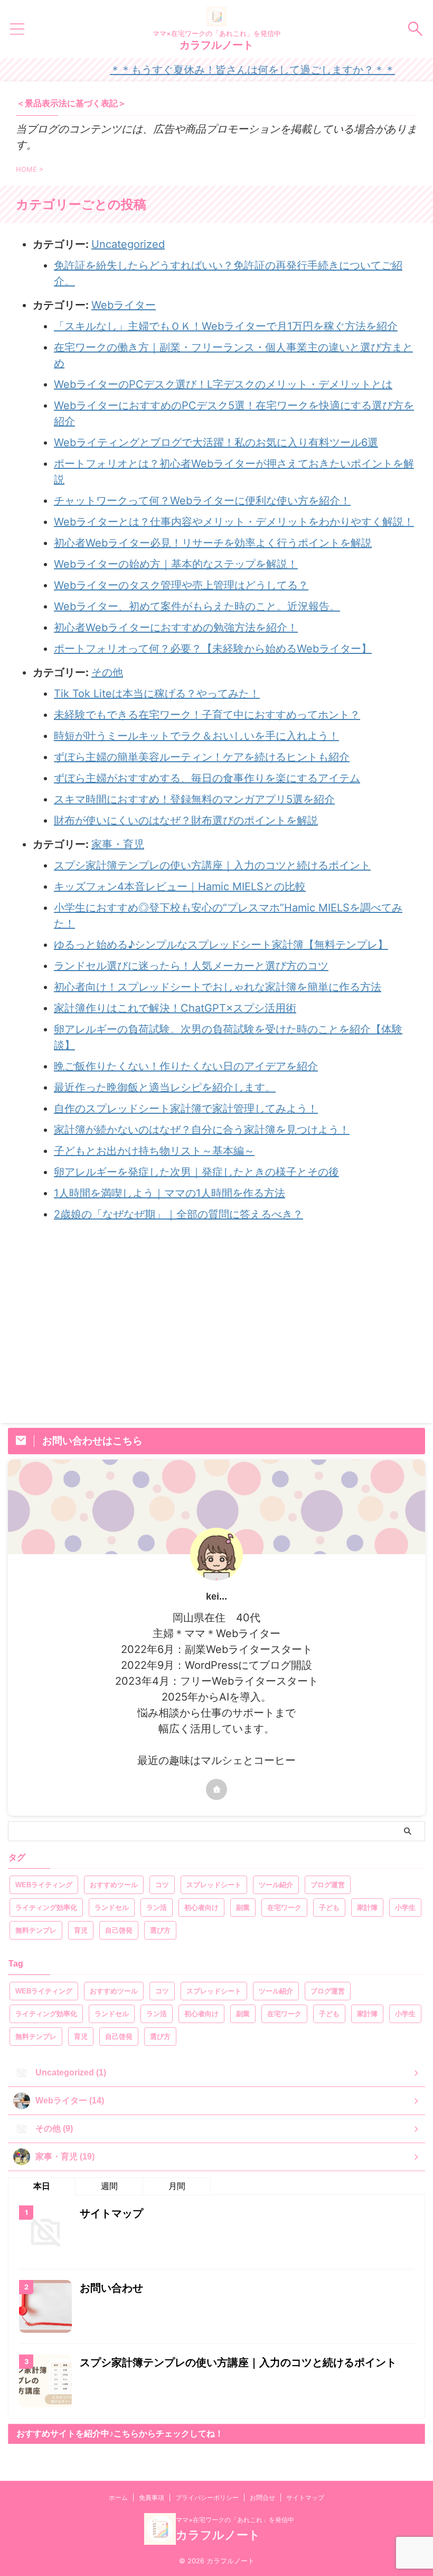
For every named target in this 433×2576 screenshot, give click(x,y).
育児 (81, 1930)
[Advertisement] (216, 1323)
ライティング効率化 (46, 1908)
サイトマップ (111, 2213)
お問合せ (262, 2497)
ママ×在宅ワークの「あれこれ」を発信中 (235, 2520)
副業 (243, 1908)
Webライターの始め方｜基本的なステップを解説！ (176, 564)
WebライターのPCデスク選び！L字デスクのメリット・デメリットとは (223, 384)
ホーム (118, 2497)
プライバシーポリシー (207, 2497)
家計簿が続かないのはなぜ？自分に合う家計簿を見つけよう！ (202, 1130)
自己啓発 (119, 1930)
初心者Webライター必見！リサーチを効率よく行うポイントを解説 (213, 543)
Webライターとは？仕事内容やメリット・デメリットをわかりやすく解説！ (234, 522)
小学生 (405, 1908)
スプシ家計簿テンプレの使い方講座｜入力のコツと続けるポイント (212, 865)
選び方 (160, 1930)
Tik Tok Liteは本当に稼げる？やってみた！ (157, 694)
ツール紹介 (276, 1885)
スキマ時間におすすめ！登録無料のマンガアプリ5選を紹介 (194, 799)
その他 (107, 672)
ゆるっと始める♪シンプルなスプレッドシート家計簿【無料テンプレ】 (221, 945)
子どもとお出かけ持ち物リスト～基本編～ (154, 1151)
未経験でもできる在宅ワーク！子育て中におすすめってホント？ (207, 715)
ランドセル (112, 1908)
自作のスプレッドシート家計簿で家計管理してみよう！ (186, 1109)
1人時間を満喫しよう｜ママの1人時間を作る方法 (170, 1193)
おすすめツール (114, 1885)
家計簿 (367, 1908)
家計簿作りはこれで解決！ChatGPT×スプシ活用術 (175, 1008)
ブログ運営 (328, 1885)
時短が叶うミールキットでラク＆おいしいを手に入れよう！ (196, 736)
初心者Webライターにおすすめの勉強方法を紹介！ (176, 627)
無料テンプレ (36, 1930)
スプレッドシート (214, 1885)
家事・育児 (118, 844)
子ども (329, 1908)
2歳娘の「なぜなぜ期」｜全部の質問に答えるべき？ (178, 1214)
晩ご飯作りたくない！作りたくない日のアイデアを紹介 (186, 1066)
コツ (162, 1885)
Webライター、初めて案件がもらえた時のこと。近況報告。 (197, 606)
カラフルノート (216, 45)
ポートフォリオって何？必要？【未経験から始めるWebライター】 (213, 649)
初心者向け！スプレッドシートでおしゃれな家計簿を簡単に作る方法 (218, 987)
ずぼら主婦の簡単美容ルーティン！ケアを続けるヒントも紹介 (202, 757)
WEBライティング (44, 1885)
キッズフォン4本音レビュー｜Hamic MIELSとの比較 (180, 887)
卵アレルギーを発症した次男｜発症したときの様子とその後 (196, 1172)
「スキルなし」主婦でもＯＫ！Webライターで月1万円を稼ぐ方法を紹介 (226, 326)
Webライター (124, 305)
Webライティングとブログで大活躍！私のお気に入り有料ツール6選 (216, 442)
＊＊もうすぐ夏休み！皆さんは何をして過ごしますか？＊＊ (222, 70)
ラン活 (157, 1908)
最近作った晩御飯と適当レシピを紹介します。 (165, 1087)
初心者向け (201, 1908)
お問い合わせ (111, 2288)
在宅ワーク (284, 1908)
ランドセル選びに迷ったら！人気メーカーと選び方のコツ (191, 966)
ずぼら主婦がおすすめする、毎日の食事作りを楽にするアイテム (207, 778)
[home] (216, 1789)
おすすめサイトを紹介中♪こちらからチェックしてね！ (120, 2434)
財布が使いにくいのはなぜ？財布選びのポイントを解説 (186, 820)
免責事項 (152, 2497)
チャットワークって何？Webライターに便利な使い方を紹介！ (202, 501)
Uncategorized (128, 244)
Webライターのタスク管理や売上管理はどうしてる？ (181, 585)
